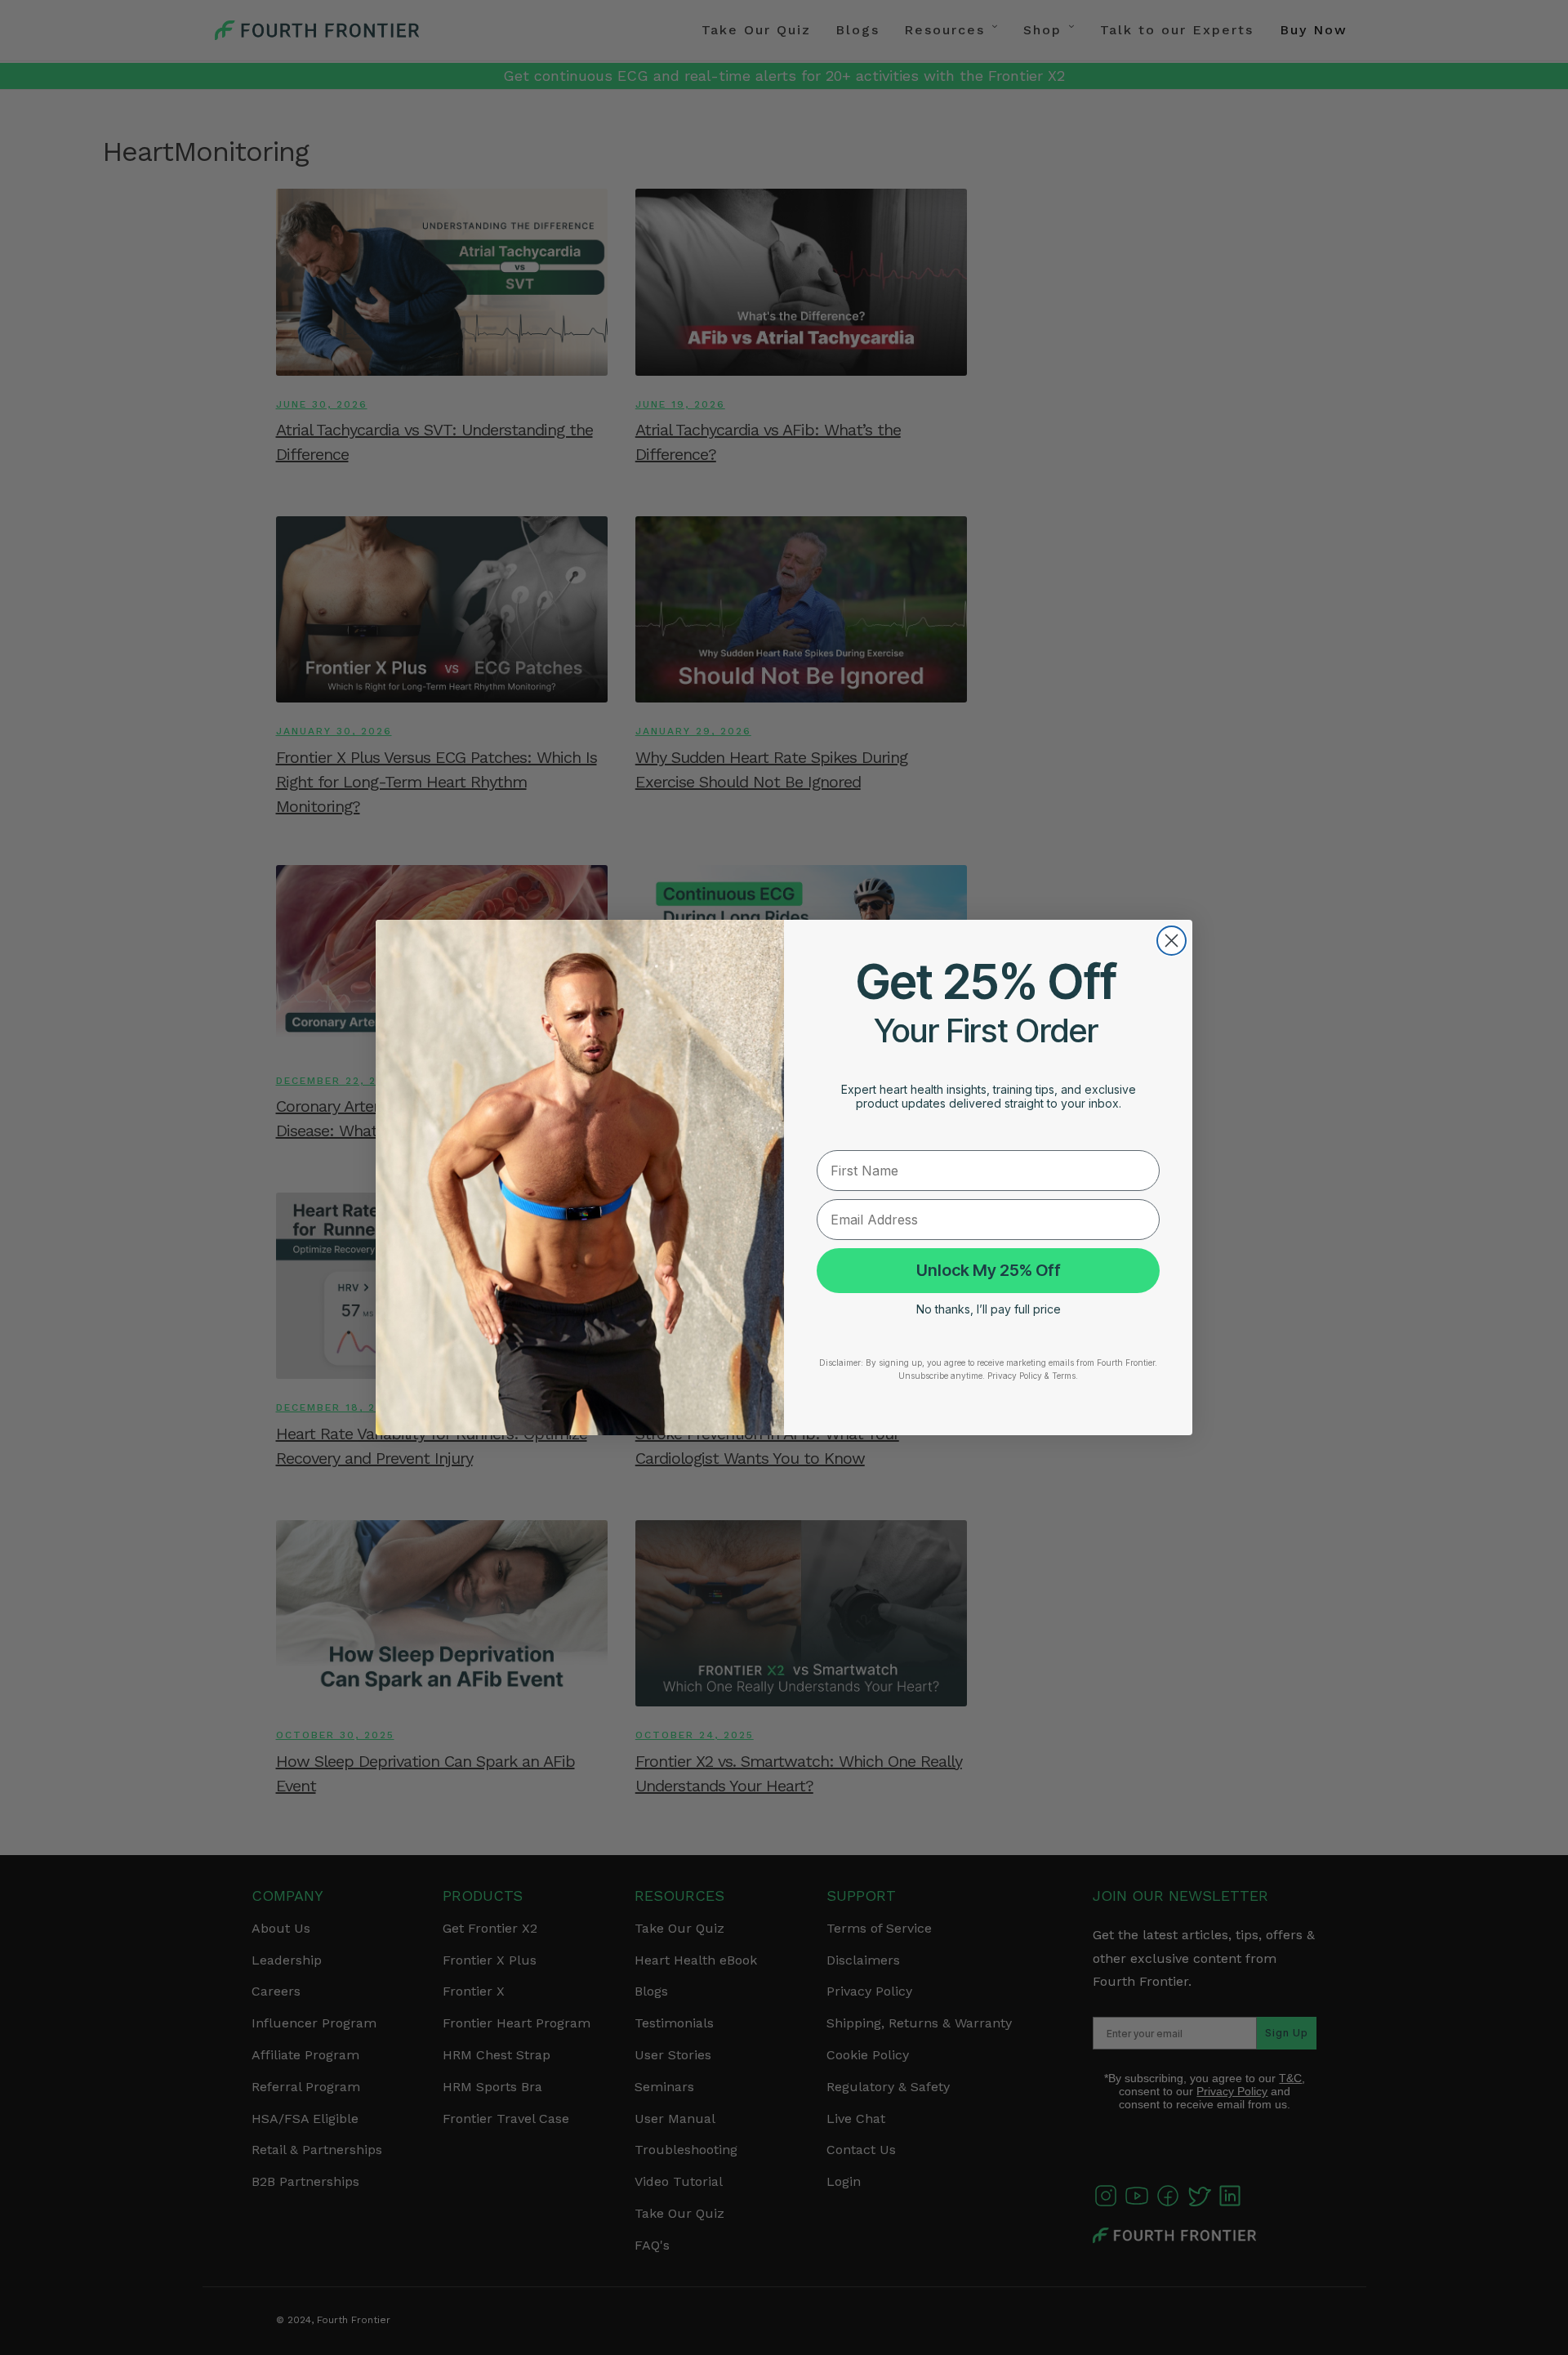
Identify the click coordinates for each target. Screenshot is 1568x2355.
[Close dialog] (1172, 941)
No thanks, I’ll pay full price (989, 1309)
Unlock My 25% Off (989, 1271)
